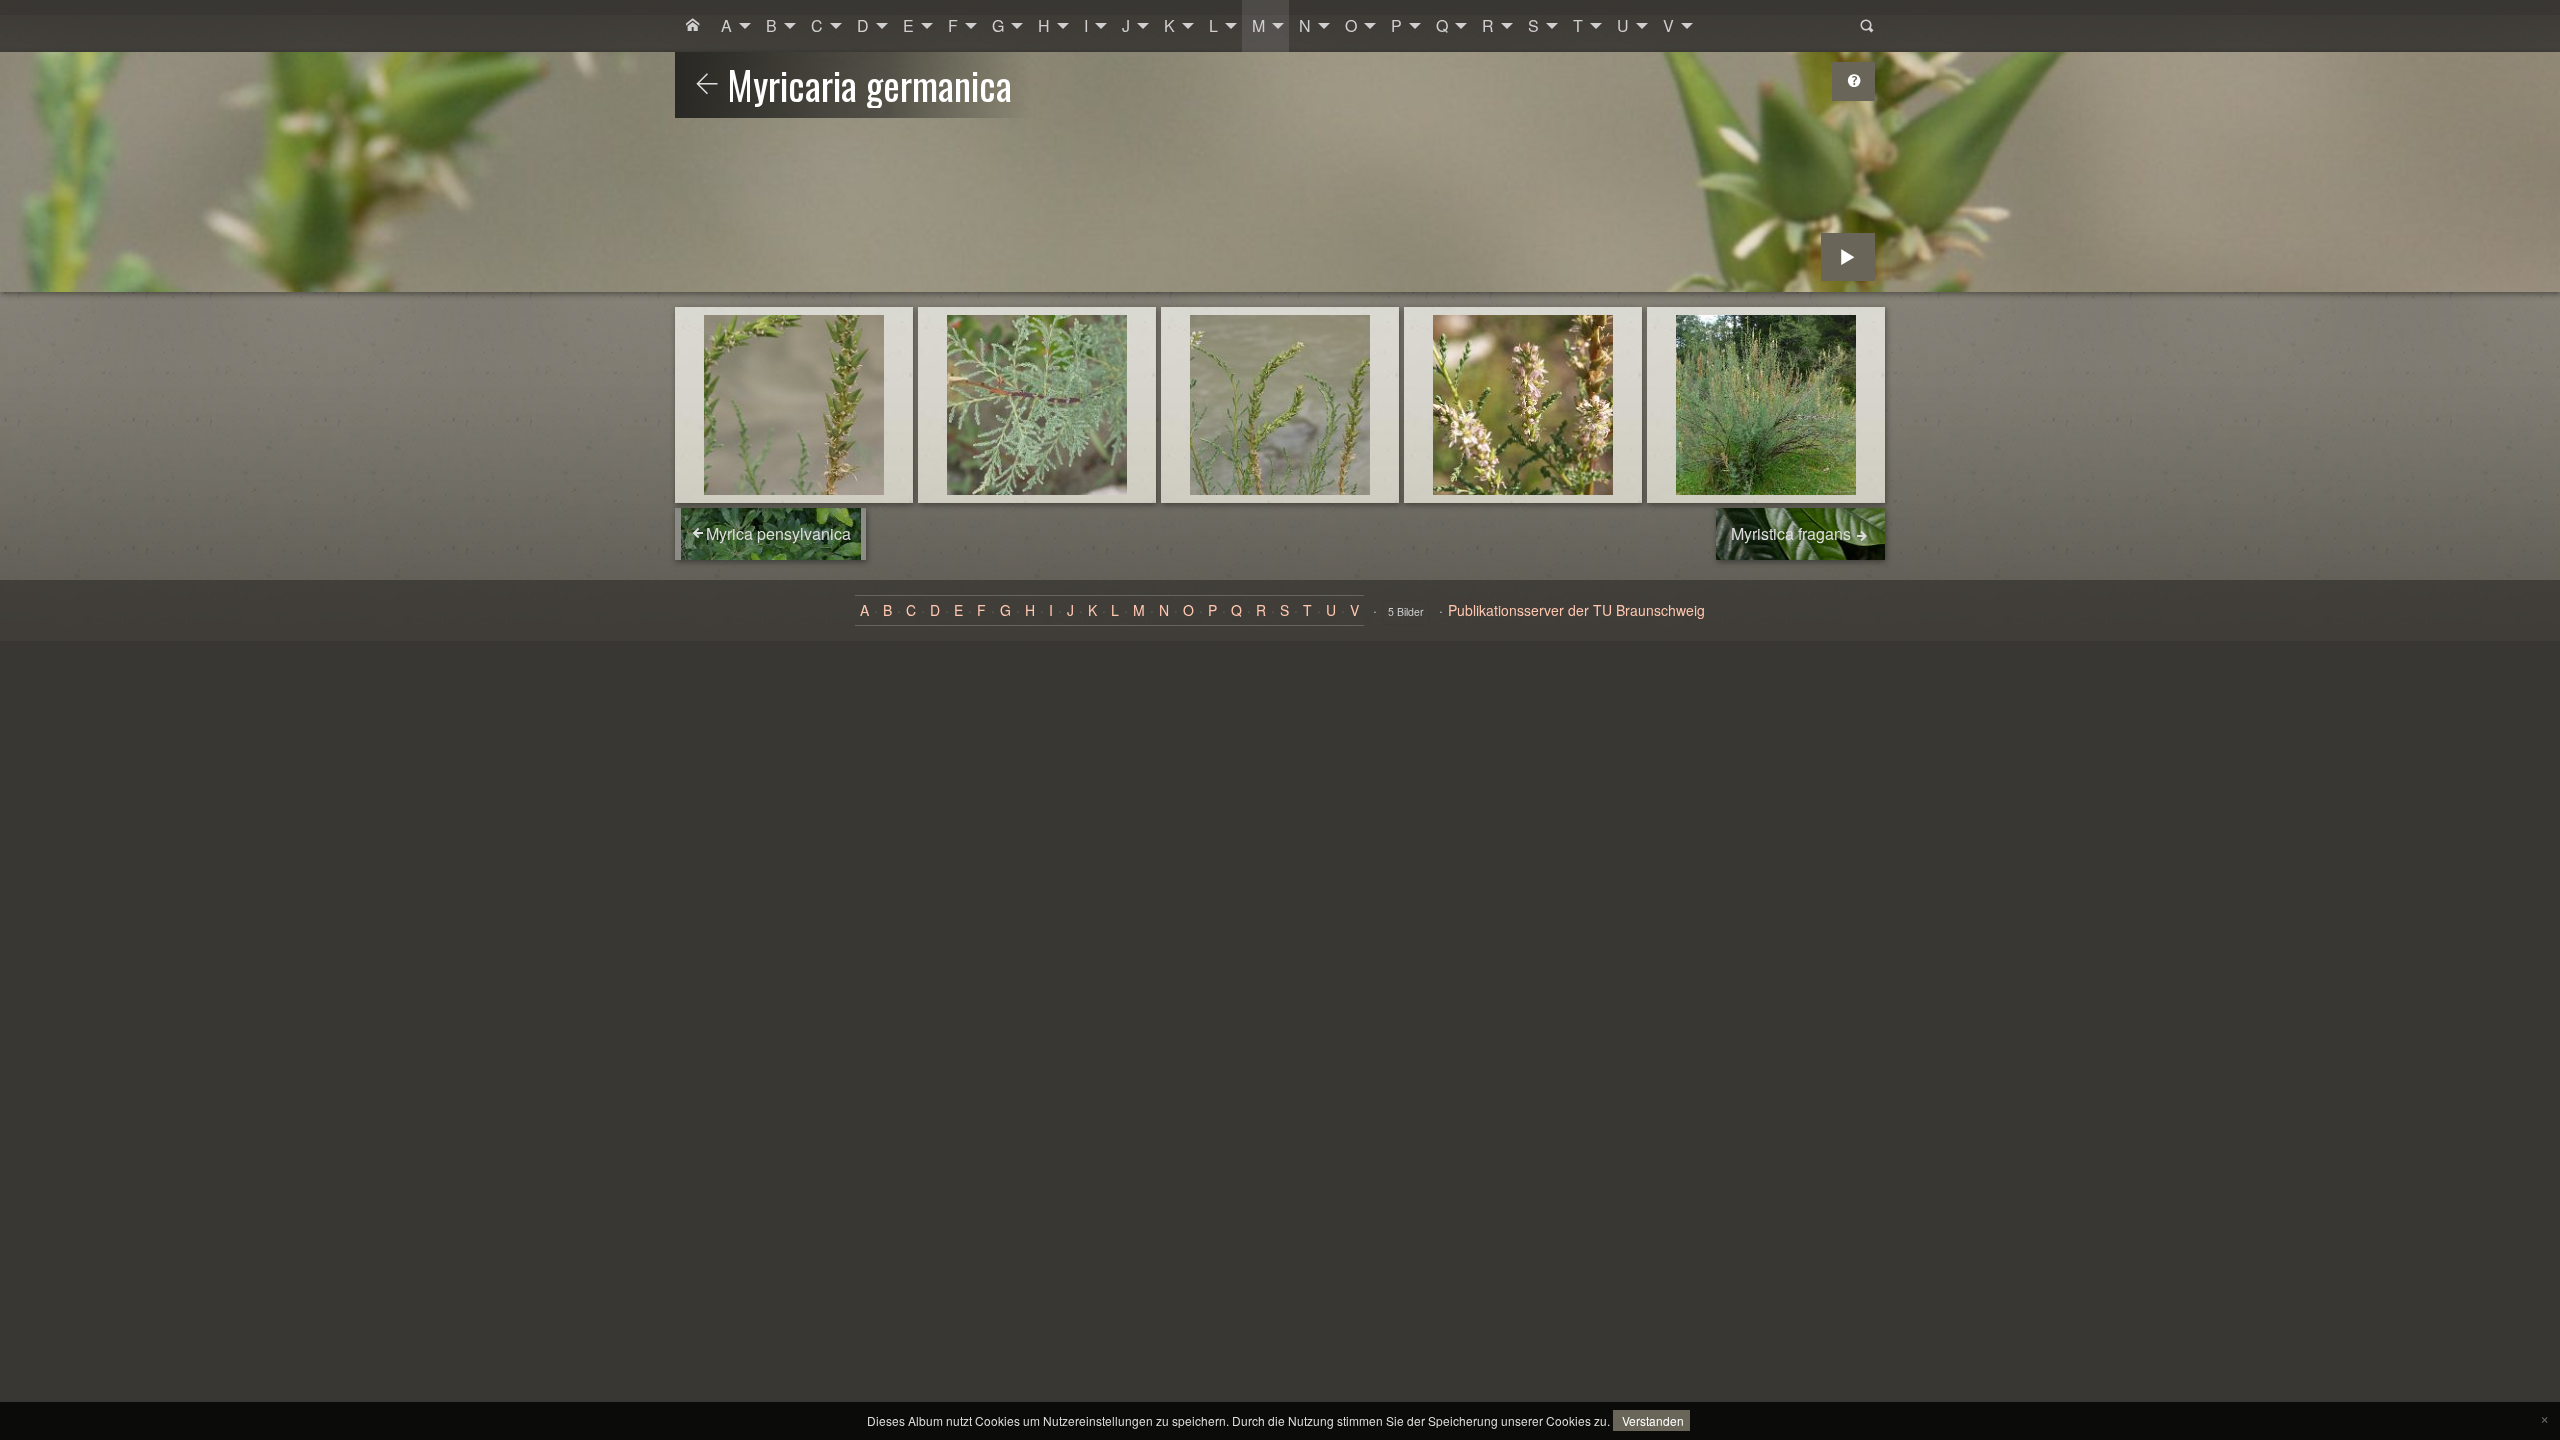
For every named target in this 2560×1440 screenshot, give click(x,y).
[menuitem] (693, 26)
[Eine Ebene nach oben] (707, 85)
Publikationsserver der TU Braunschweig (1576, 610)
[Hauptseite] (693, 26)
